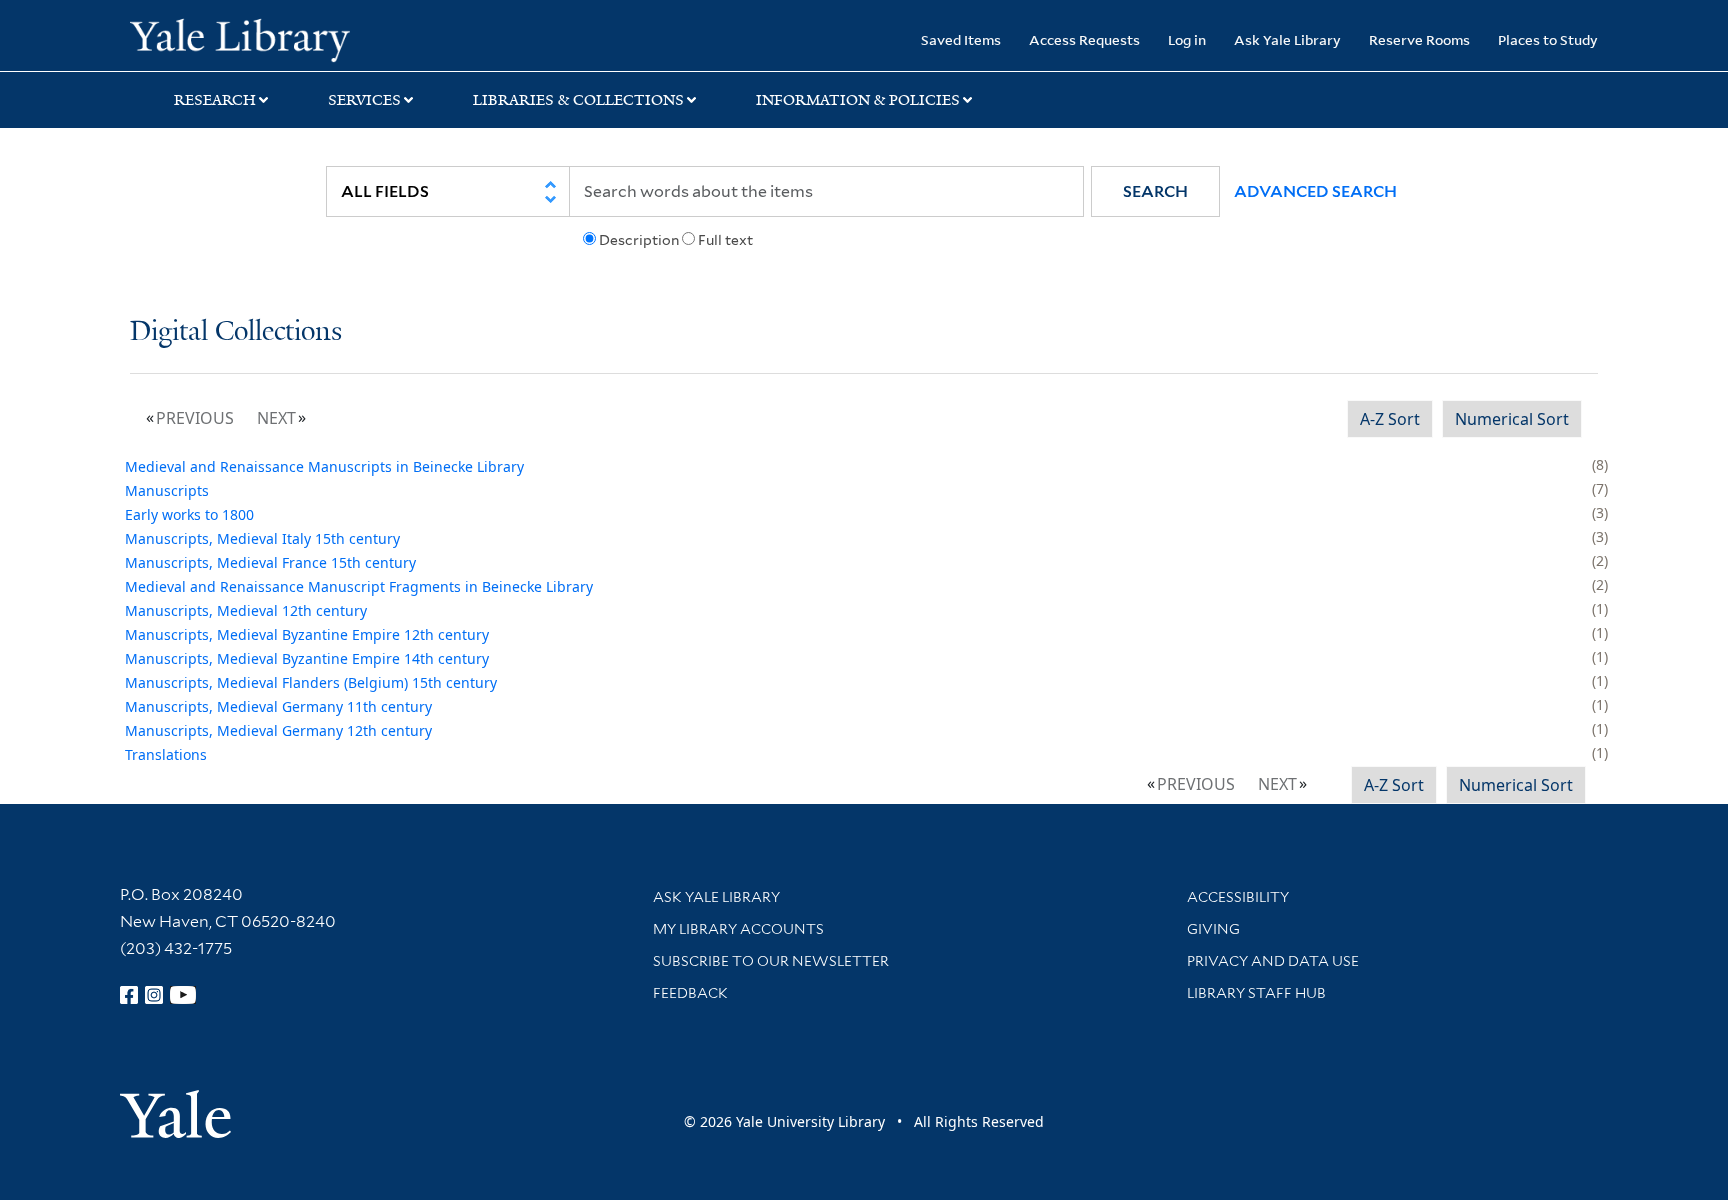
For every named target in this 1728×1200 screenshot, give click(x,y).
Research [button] (215, 100)
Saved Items (961, 39)
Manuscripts (167, 490)
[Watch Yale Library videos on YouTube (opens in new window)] (183, 995)
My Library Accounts (738, 929)
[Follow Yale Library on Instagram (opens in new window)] (154, 995)
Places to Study (1548, 39)
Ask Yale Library (1287, 39)
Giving (1213, 929)
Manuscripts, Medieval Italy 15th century (262, 538)
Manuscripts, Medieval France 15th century (270, 562)
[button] (1155, 191)
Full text (725, 240)
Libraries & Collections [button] (578, 100)
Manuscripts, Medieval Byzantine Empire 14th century (307, 658)
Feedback (690, 993)
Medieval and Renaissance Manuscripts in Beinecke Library (324, 466)
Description (639, 240)
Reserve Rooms (1419, 39)
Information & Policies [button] (858, 100)
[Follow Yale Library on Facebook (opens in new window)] (129, 995)
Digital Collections (236, 332)
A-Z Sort (1390, 419)
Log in (1187, 39)
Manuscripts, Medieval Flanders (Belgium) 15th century (311, 682)
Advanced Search (1315, 191)
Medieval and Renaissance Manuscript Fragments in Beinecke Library (359, 586)
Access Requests (1084, 39)
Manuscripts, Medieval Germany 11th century (278, 706)
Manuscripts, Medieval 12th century (246, 610)
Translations (166, 754)
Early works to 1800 (189, 514)
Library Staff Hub (1256, 993)
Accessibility (1238, 897)
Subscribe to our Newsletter (771, 961)
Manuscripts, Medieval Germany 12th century (278, 730)
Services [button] (364, 100)
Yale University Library (240, 38)
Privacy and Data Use (1273, 961)
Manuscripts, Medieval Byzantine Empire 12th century (307, 634)
